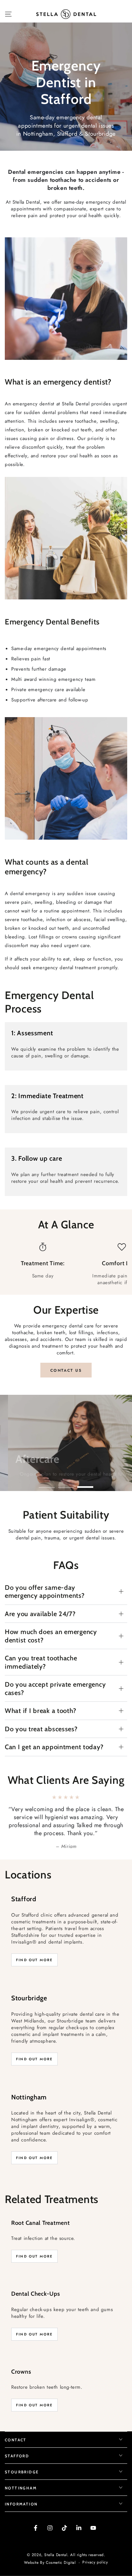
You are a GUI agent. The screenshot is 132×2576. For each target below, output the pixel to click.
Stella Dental (56, 2538)
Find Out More (34, 1944)
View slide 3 (85, 1484)
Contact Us (66, 1370)
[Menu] (8, 14)
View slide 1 (47, 1484)
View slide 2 (66, 1484)
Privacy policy (95, 2546)
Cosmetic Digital (61, 2547)
